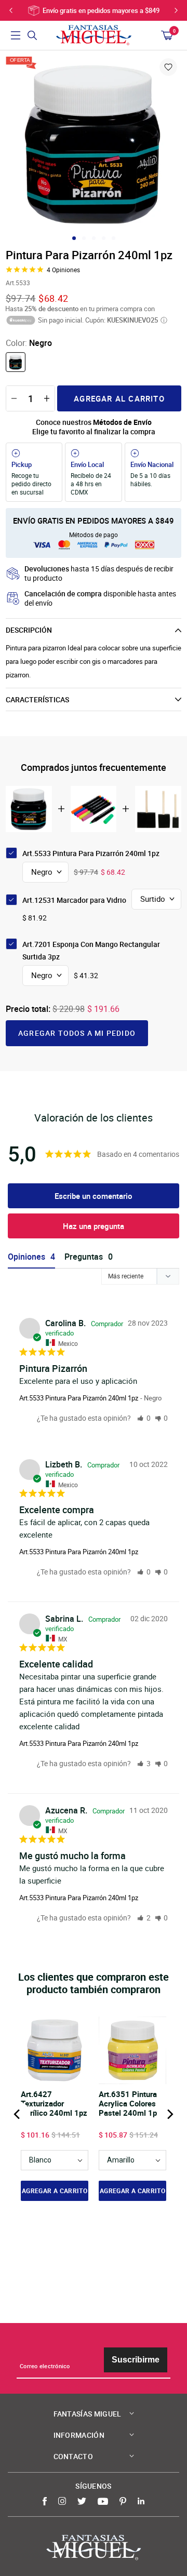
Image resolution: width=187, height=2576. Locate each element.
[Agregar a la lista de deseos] (168, 67)
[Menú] (16, 35)
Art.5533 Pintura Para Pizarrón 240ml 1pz (79, 1398)
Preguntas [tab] (84, 1257)
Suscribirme (136, 2360)
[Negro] (16, 362)
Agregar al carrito (119, 398)
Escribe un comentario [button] (94, 1196)
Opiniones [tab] (26, 1257)
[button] (144, 1418)
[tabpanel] (94, 144)
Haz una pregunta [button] (94, 1226)
